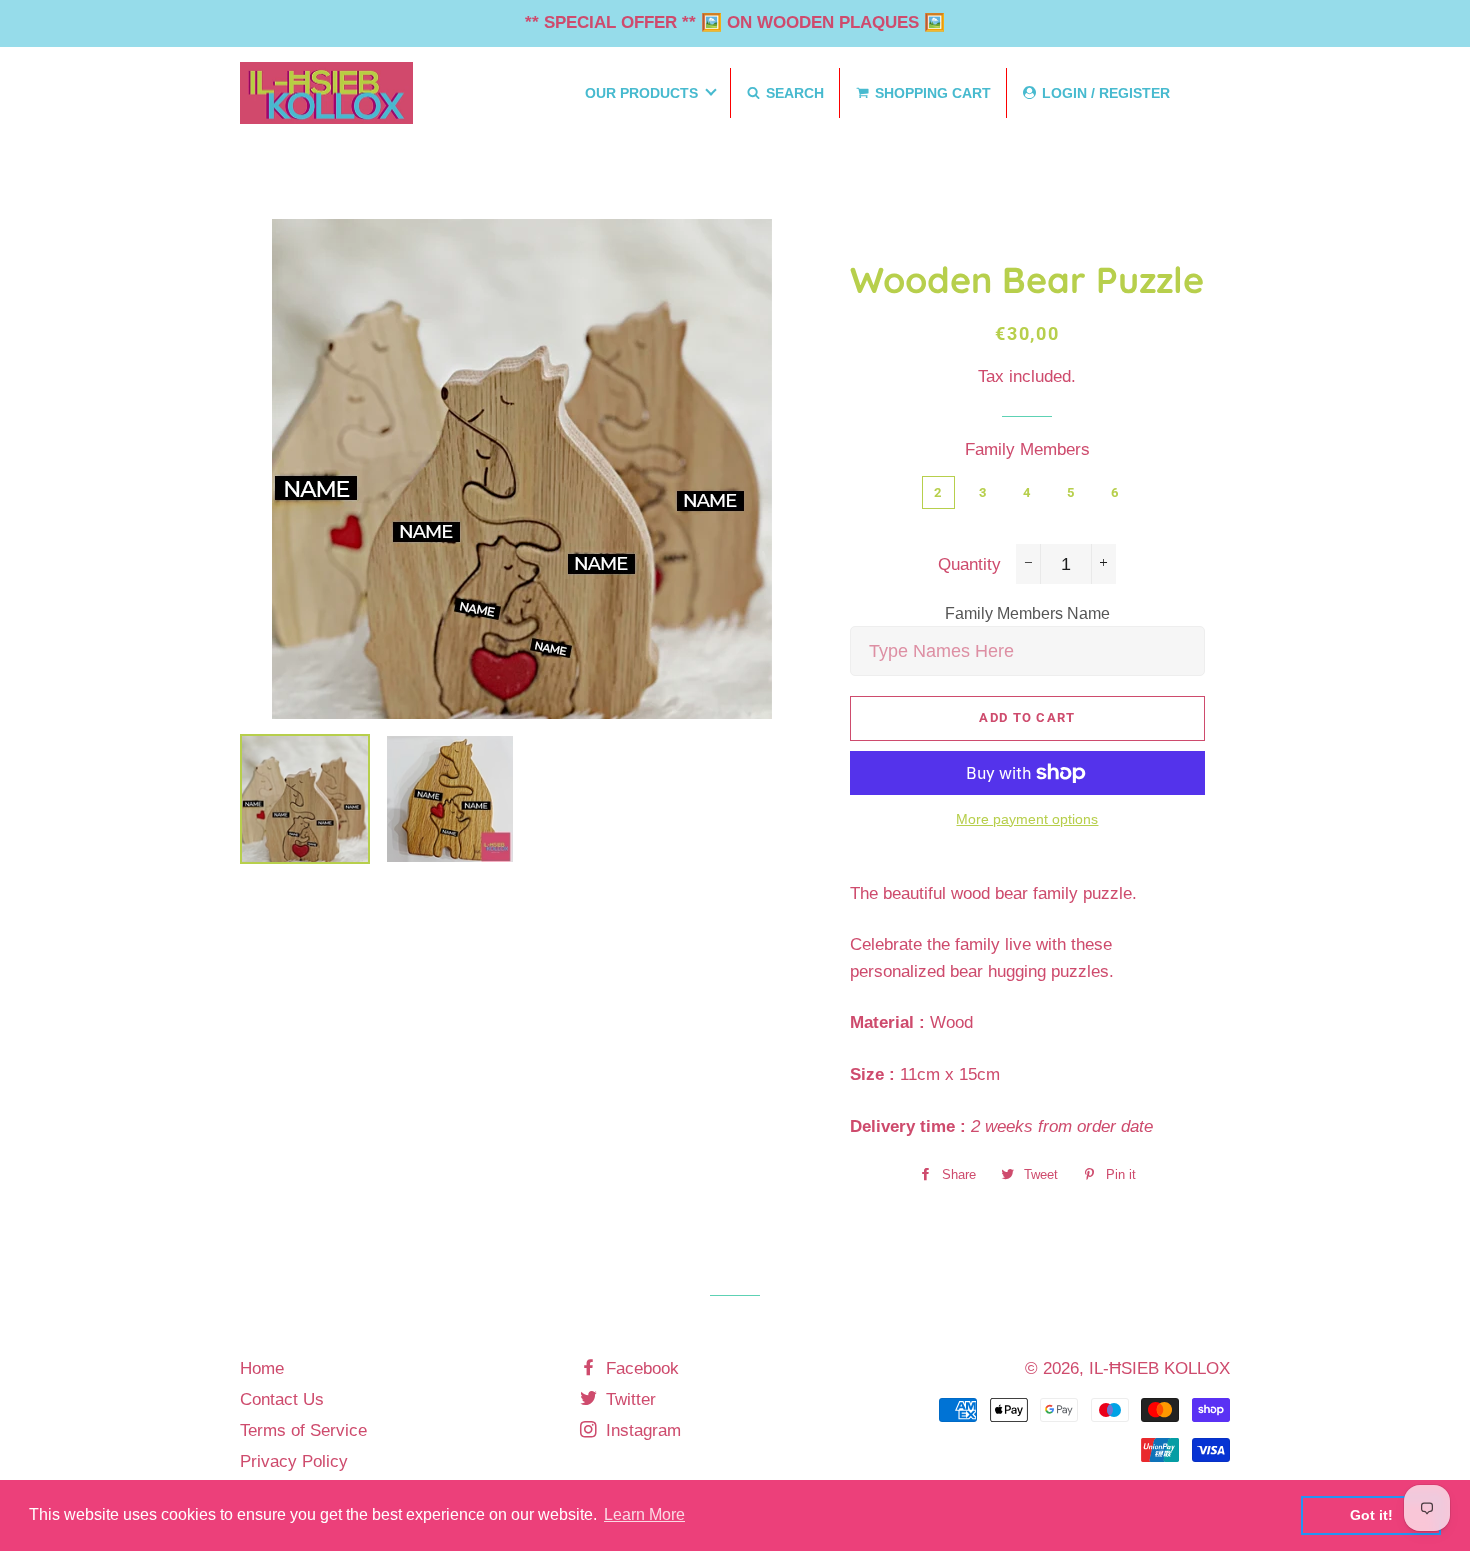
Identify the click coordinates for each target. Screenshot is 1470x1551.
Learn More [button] (644, 1514)
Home (262, 1368)
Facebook (640, 1368)
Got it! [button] (1371, 1515)
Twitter (628, 1399)
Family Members (1027, 449)
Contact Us (282, 1399)
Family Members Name (1027, 613)
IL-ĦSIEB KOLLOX (1159, 1368)
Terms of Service (303, 1430)
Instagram (641, 1430)
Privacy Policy (294, 1461)
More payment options (1027, 819)
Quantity (969, 564)
